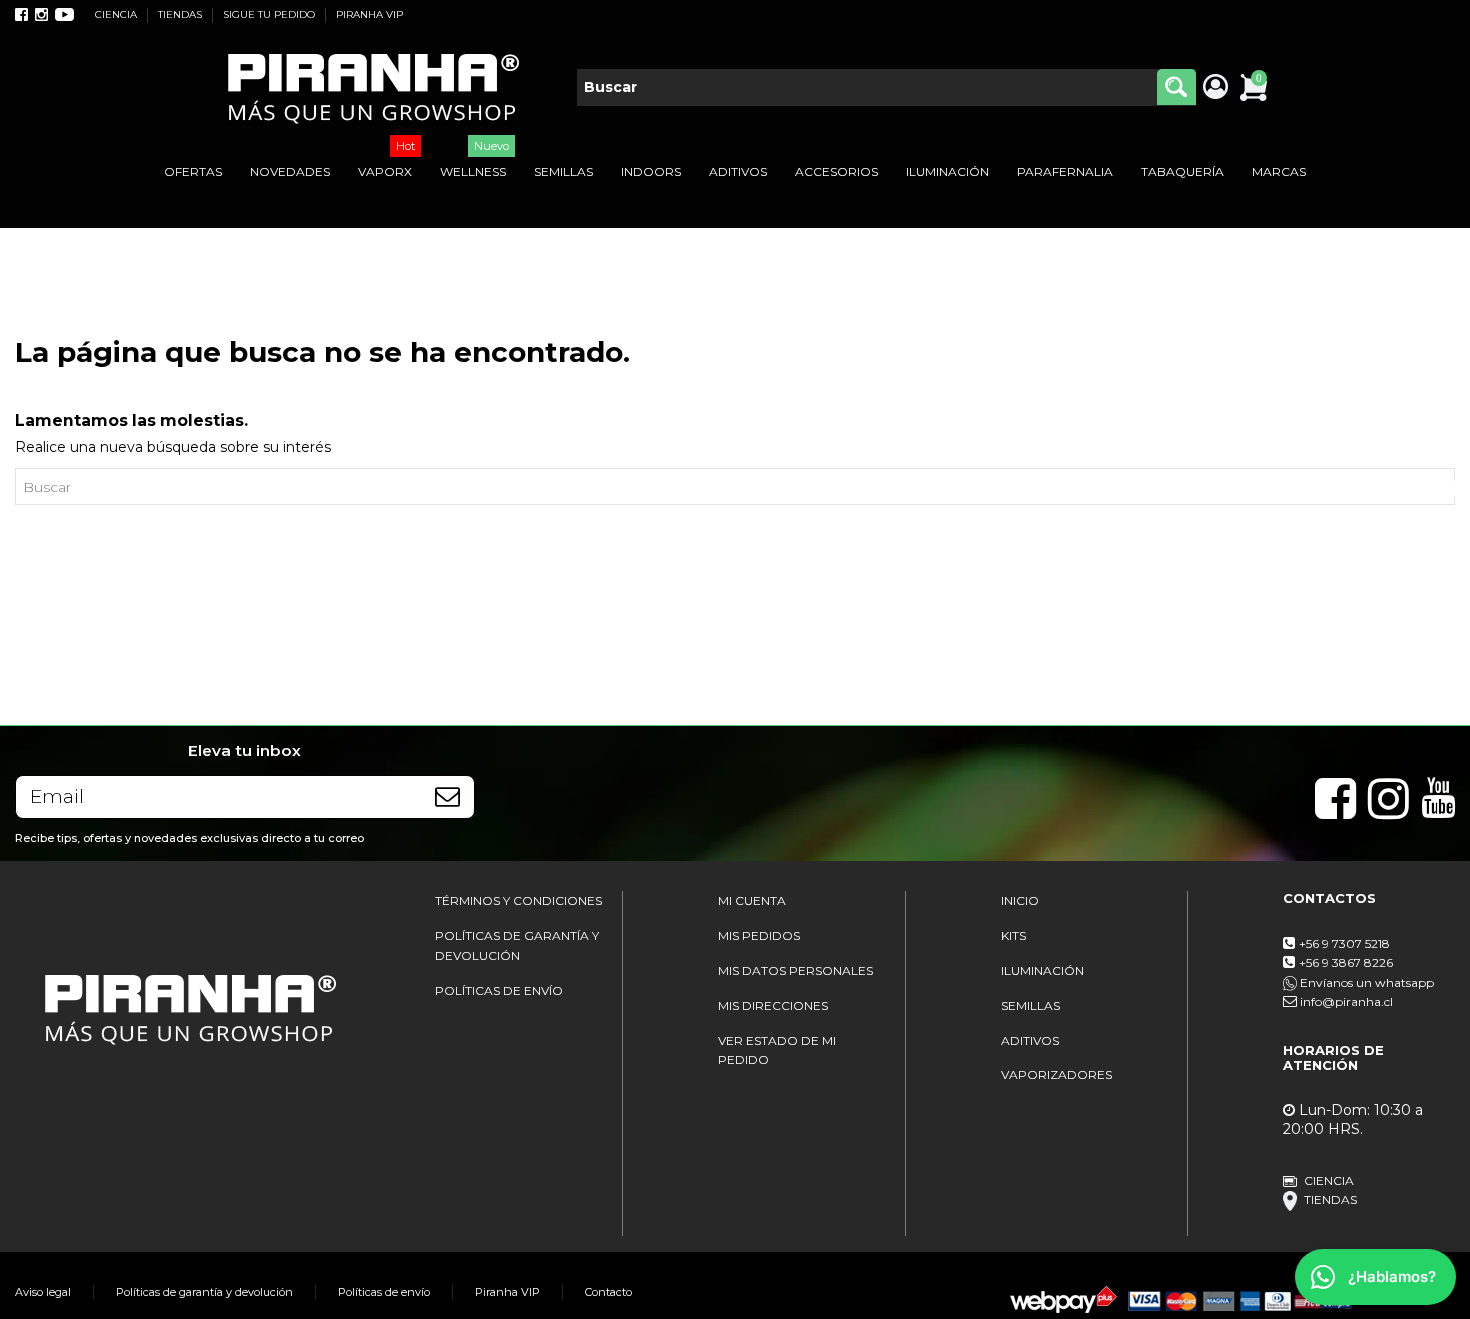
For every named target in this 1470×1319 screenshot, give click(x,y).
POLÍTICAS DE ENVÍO (499, 990)
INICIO (1020, 900)
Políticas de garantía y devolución (204, 1292)
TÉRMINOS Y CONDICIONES (518, 900)
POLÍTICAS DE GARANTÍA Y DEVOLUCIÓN (517, 945)
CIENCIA (117, 14)
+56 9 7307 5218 (1344, 943)
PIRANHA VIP (369, 14)
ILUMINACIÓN (1042, 970)
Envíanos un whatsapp (1365, 982)
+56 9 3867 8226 (1346, 962)
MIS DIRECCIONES (773, 1005)
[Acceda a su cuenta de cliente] (1214, 88)
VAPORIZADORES (1056, 1074)
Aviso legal (43, 1292)
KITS (1013, 935)
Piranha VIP (507, 1292)
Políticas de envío (384, 1292)
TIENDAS (181, 14)
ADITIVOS (1030, 1040)
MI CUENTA (752, 900)
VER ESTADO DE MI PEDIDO (777, 1050)
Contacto (608, 1292)
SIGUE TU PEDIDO (270, 14)
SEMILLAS (1030, 1005)
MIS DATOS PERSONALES (795, 970)
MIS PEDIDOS (759, 935)
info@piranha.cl (1346, 1001)
